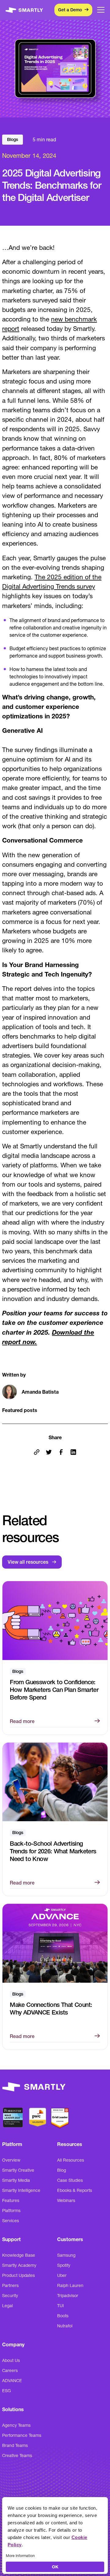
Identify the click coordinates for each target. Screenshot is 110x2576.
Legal (7, 2306)
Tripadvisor (68, 2296)
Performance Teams (22, 2435)
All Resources (71, 2160)
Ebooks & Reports (75, 2190)
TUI (61, 2306)
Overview (11, 2160)
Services (11, 2221)
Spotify (64, 2265)
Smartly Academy (19, 2265)
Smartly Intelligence (21, 2190)
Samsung (66, 2255)
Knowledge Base (19, 2255)
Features (11, 2200)
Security (10, 2296)
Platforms (11, 2211)
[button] (101, 10)
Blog (62, 2170)
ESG (7, 2391)
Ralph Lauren (70, 2285)
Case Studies (70, 2180)
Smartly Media (16, 2180)
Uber (62, 2275)
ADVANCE (12, 2381)
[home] (24, 10)
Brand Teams (15, 2445)
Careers (10, 2370)
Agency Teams (16, 2425)
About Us (11, 2360)
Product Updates (18, 2275)
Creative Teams (17, 2456)
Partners (10, 2285)
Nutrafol (65, 2326)
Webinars (66, 2200)
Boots (63, 2316)
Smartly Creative (18, 2170)
